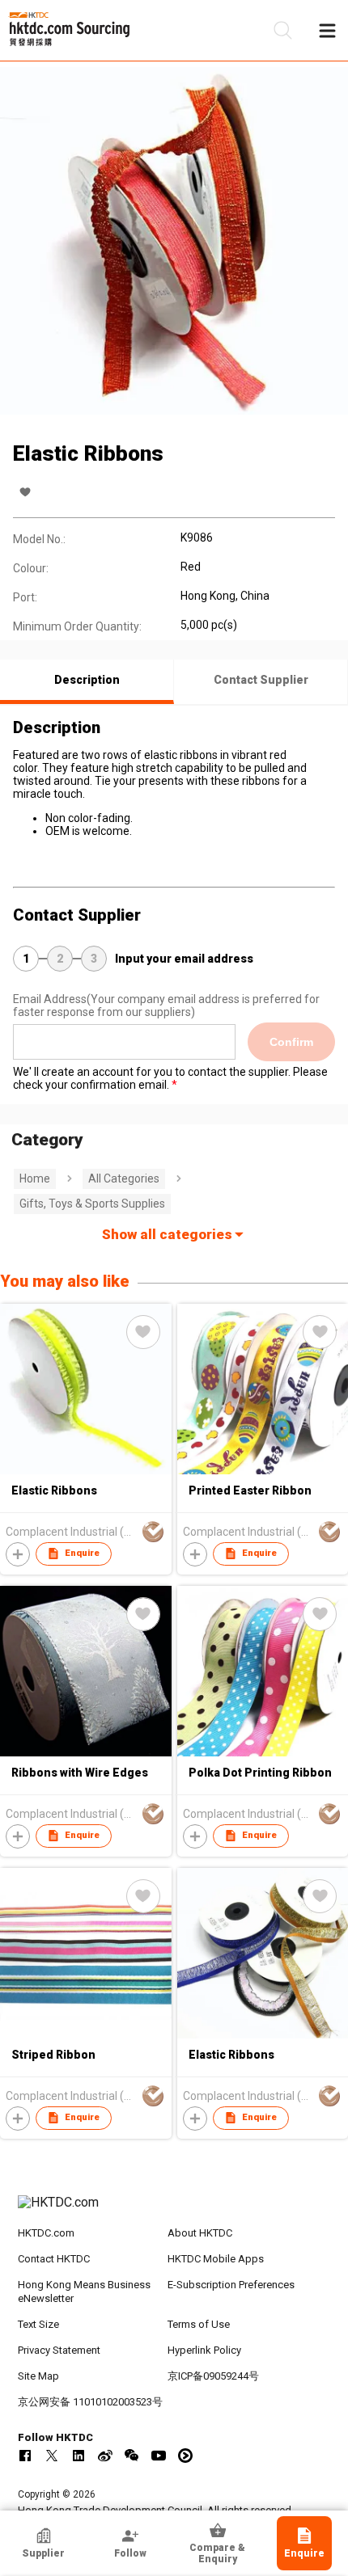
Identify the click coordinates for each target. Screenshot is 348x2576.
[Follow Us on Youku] (185, 2456)
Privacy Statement (59, 2350)
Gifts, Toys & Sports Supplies (92, 1204)
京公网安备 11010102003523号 (90, 2402)
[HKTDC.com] (174, 2211)
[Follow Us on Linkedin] (79, 2456)
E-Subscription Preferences (231, 2285)
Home (35, 1178)
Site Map (38, 2376)
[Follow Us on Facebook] (25, 2456)
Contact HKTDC (54, 2259)
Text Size (38, 2324)
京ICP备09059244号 (213, 2376)
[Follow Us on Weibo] (105, 2456)
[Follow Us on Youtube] (159, 2456)
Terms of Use (199, 2324)
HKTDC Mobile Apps (216, 2259)
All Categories (124, 1178)
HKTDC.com (46, 2233)
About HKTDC (200, 2233)
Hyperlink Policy (204, 2350)
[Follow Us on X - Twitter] (52, 2456)
